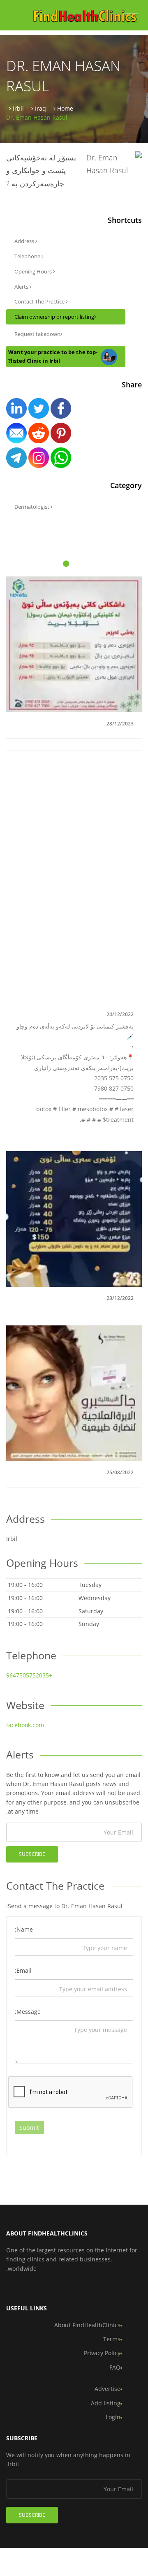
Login (113, 2417)
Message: (28, 2012)
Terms (112, 2339)
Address (25, 241)
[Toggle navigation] (131, 18)
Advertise (108, 2389)
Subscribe (32, 1854)
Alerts (22, 287)
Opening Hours (34, 271)
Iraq (40, 108)
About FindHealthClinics (87, 2325)
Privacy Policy (102, 2353)
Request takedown (37, 334)
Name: (24, 1929)
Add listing (106, 2403)
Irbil (18, 108)
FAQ (115, 2367)
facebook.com (25, 1725)
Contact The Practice (40, 301)
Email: (23, 1970)
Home (65, 108)
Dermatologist (32, 507)
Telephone (28, 256)
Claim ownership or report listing (54, 317)
